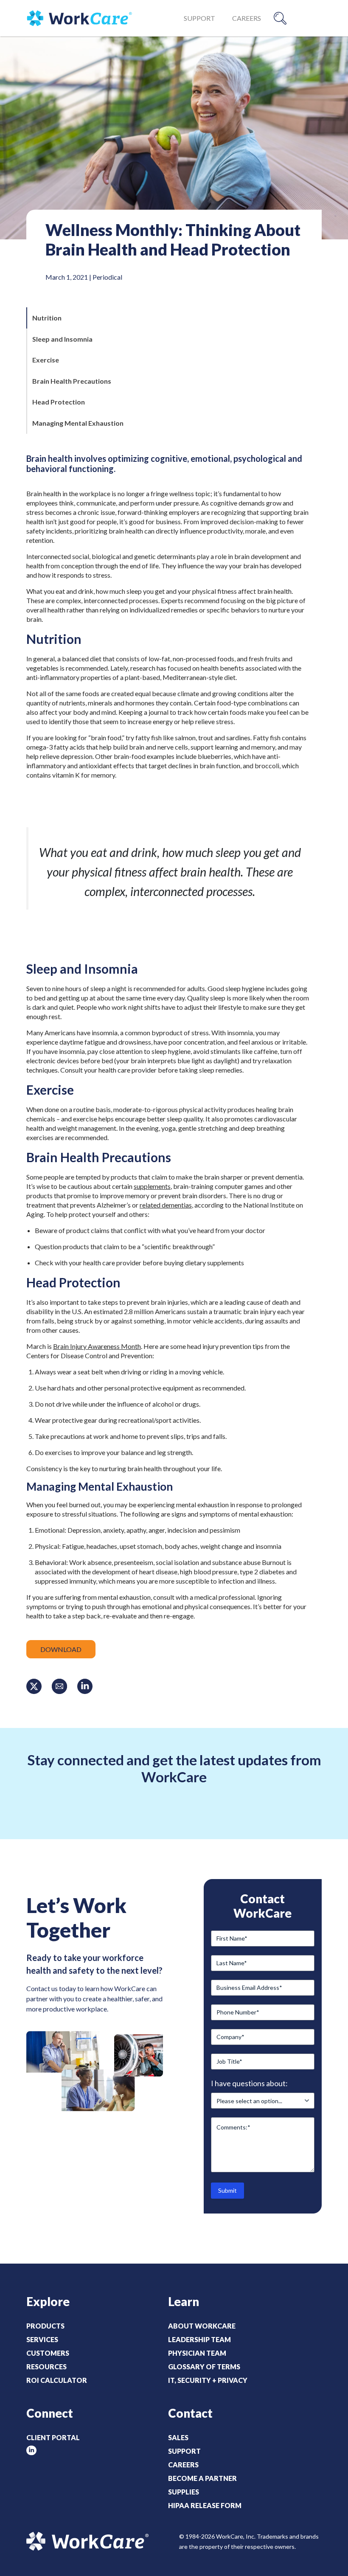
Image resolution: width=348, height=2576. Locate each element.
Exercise (46, 360)
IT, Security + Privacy (208, 2380)
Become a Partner (202, 2478)
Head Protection (59, 402)
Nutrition (47, 318)
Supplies (184, 2492)
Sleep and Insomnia (62, 339)
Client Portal (53, 2437)
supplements (152, 1186)
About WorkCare (202, 2326)
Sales (178, 2437)
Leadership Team (199, 2339)
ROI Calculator (57, 2380)
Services (42, 2339)
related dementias (166, 1205)
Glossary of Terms (204, 2367)
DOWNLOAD (61, 1649)
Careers (247, 18)
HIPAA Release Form (205, 2505)
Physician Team (197, 2353)
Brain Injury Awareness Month (97, 1346)
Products (45, 2326)
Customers (48, 2353)
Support (199, 18)
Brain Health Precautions (72, 381)
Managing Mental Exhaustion (78, 423)
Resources (46, 2367)
